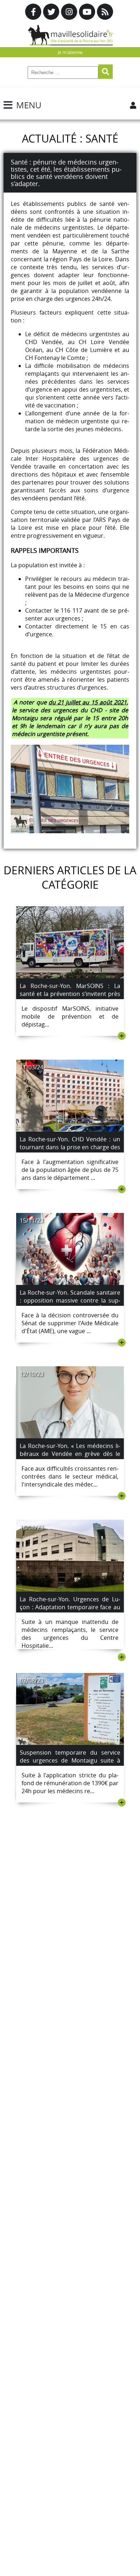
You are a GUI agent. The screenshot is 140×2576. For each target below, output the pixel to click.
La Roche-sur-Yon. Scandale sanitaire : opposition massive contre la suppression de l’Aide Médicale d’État (70, 1300)
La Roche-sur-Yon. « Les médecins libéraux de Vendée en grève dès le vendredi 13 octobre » (70, 1454)
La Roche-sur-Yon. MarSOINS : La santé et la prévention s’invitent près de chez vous (70, 994)
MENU (29, 105)
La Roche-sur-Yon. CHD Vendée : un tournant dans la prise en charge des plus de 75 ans (70, 1147)
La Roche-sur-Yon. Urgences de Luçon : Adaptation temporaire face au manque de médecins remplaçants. (70, 1607)
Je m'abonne (70, 52)
